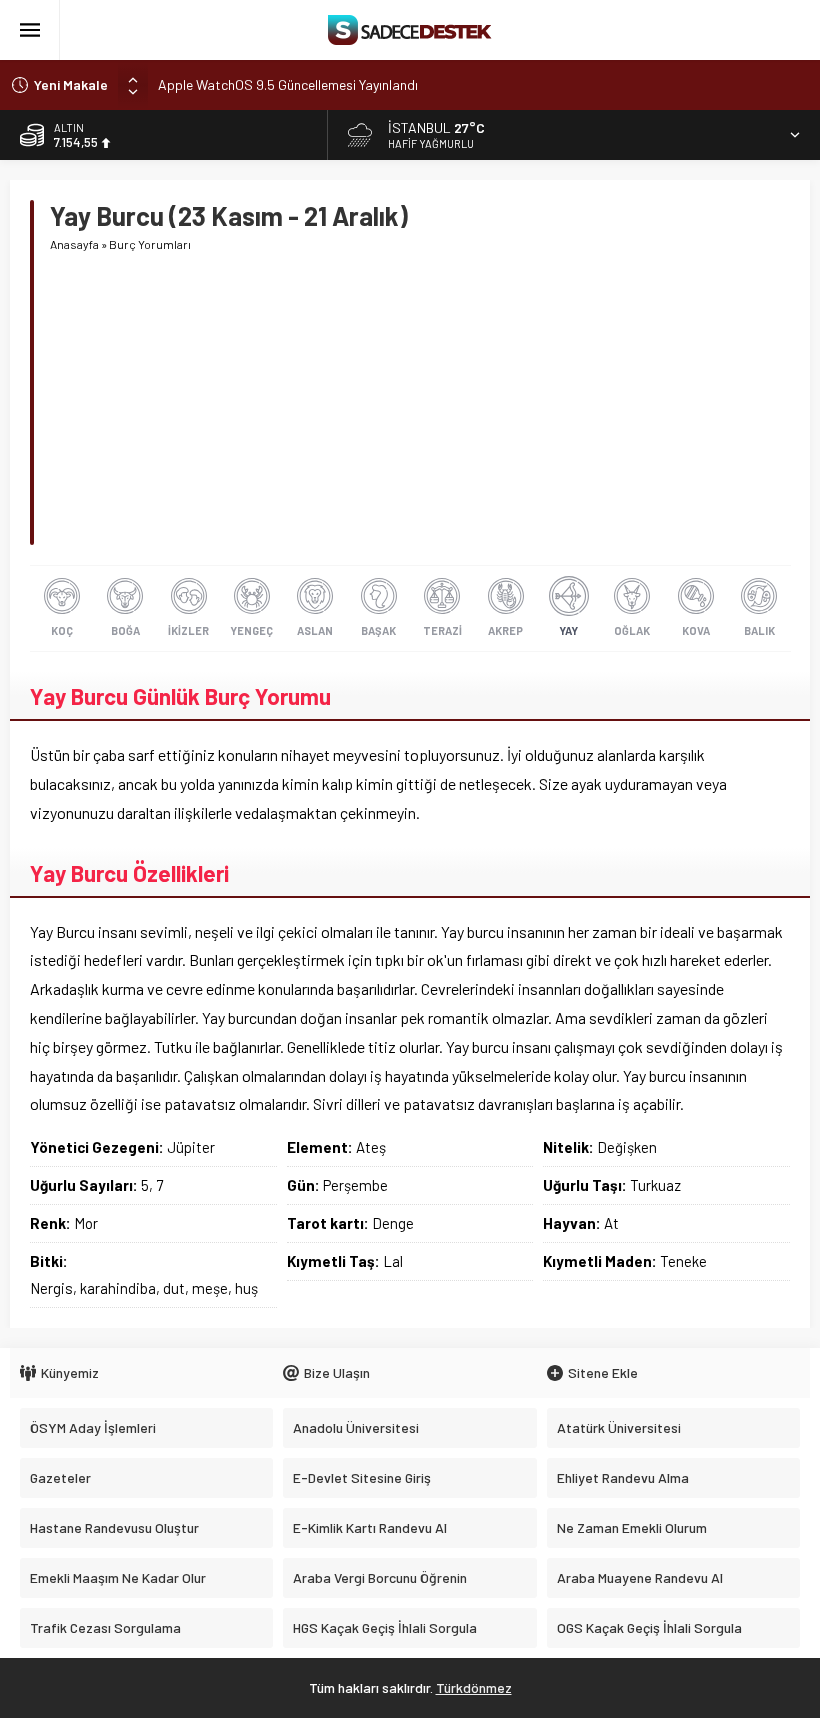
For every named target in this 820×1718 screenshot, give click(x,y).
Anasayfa (74, 244)
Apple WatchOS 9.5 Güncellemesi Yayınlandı (288, 84)
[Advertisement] (420, 405)
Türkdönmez (474, 1687)
